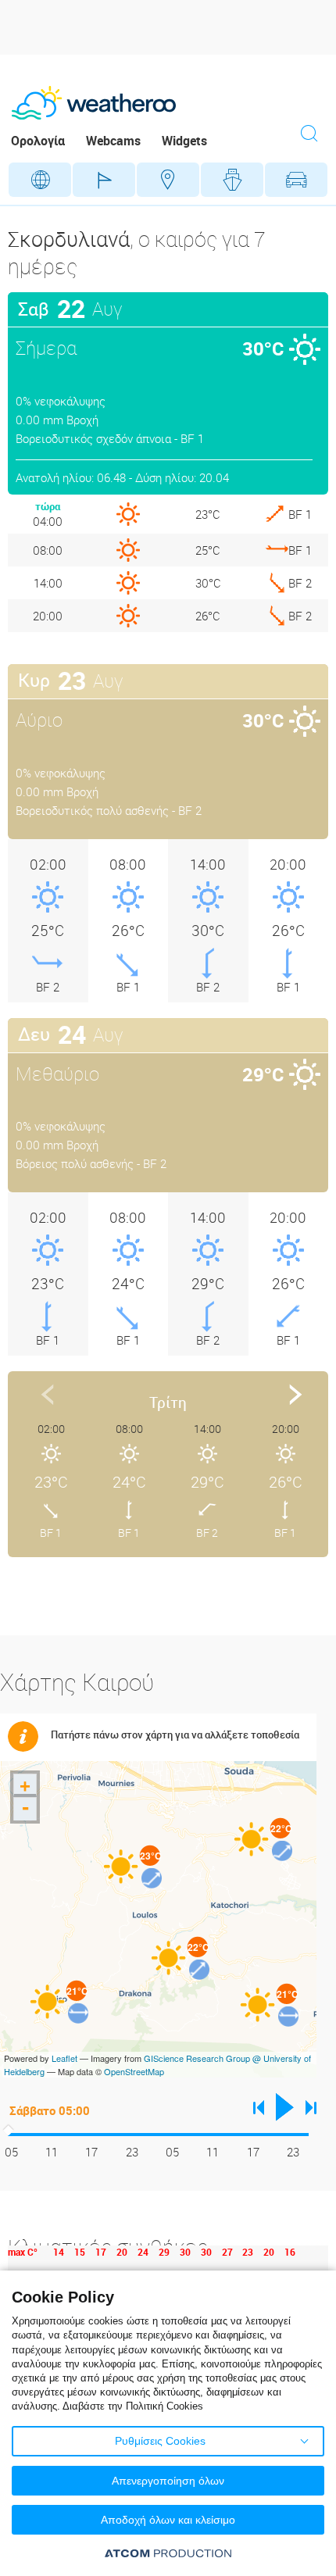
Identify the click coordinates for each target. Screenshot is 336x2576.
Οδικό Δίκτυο (296, 180)
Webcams (113, 141)
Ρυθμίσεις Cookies (160, 2441)
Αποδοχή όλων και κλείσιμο (168, 2520)
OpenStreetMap (134, 2071)
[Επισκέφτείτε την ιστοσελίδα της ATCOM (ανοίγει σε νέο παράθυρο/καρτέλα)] (168, 2553)
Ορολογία (38, 141)
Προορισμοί (168, 180)
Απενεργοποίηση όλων (168, 2481)
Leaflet (64, 2058)
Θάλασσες (232, 180)
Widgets (184, 141)
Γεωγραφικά (40, 180)
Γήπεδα (104, 180)
